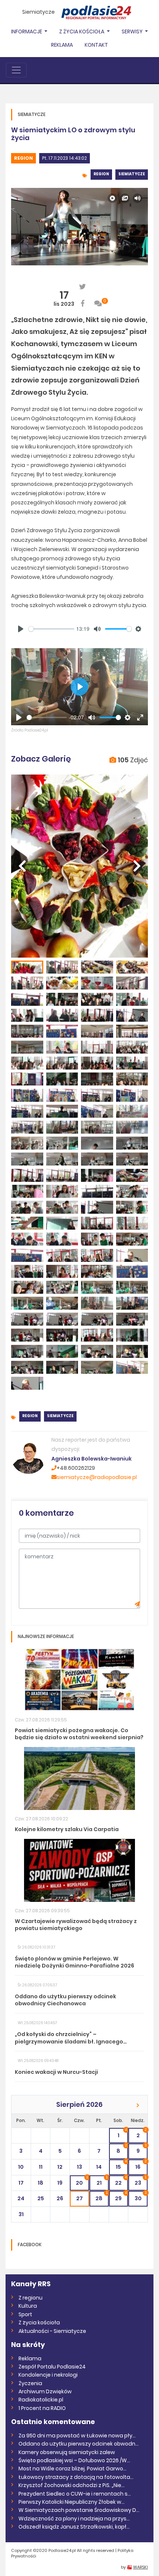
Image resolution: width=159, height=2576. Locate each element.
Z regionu (31, 2298)
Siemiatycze (38, 12)
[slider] (51, 629)
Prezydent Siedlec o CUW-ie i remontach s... (75, 2494)
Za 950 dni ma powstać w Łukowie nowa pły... (77, 2436)
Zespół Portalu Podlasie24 (52, 2367)
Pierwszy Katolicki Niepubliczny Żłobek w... (72, 2502)
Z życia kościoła (39, 2323)
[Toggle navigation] (16, 70)
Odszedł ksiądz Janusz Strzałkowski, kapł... (74, 2527)
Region (23, 158)
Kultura (28, 2306)
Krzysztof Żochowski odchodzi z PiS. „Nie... (72, 2485)
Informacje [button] (27, 32)
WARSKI (141, 2567)
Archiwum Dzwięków (45, 2391)
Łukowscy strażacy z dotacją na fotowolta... (76, 2477)
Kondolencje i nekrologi (48, 2375)
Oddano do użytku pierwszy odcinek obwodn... (79, 2444)
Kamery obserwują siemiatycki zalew (67, 2452)
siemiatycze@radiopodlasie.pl (97, 1477)
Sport (25, 2314)
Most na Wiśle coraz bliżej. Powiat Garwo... (72, 2469)
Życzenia (30, 2383)
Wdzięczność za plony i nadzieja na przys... (74, 2519)
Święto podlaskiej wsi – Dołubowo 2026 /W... (74, 2460)
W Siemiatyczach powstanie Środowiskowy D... (79, 2510)
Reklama (62, 45)
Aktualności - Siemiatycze (52, 2331)
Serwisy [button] (133, 32)
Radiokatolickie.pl (41, 2400)
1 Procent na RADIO (42, 2408)
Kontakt (96, 45)
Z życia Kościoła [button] (82, 32)
